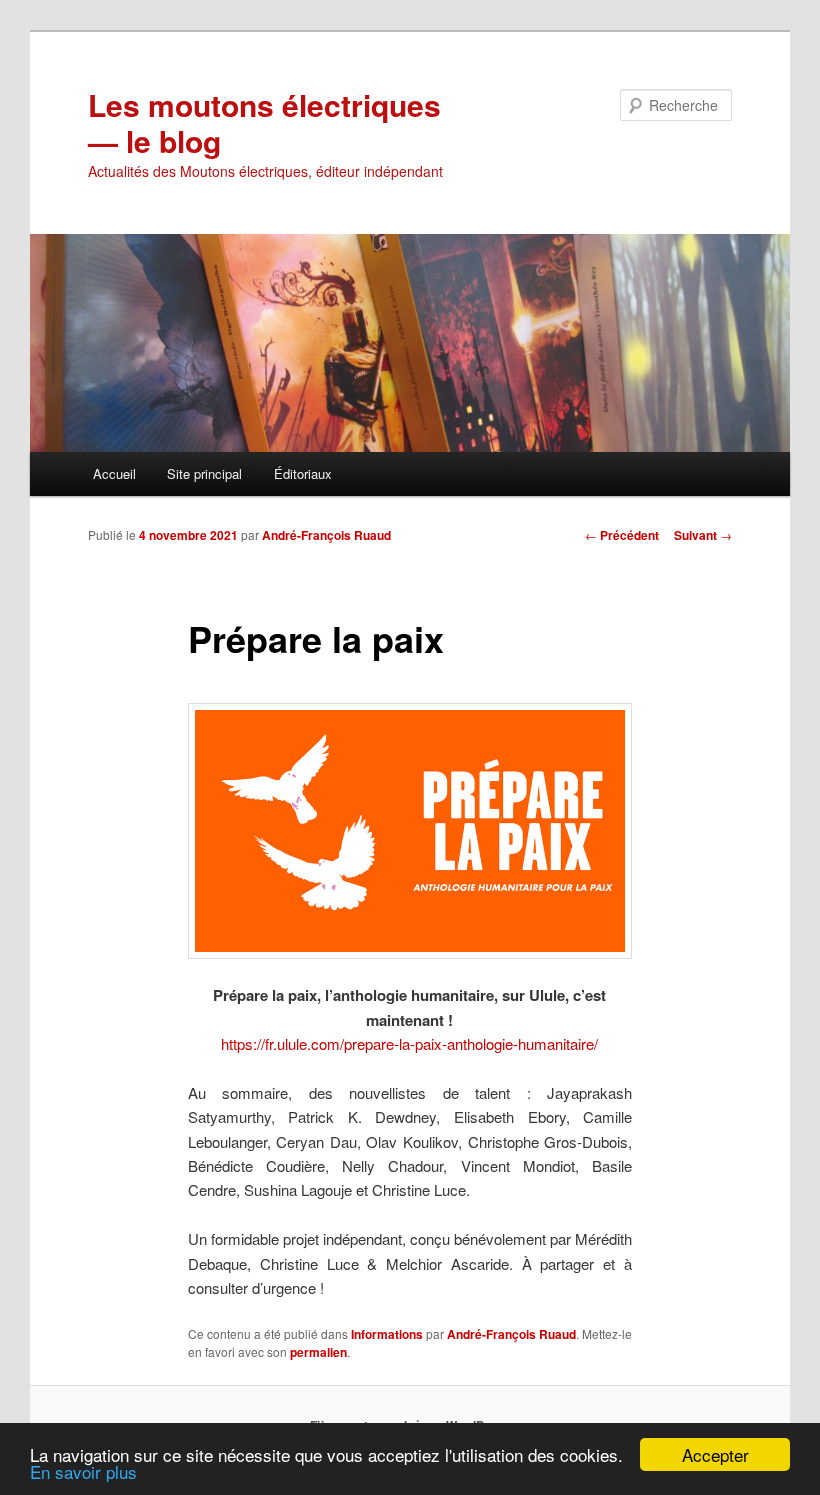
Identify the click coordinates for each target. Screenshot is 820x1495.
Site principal (204, 473)
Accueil (114, 473)
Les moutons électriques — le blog (264, 122)
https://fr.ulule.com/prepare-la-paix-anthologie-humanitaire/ (409, 1043)
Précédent (622, 535)
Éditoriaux (303, 473)
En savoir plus (83, 1471)
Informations (387, 1334)
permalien (318, 1352)
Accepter (715, 1454)
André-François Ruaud (326, 535)
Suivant (703, 535)
